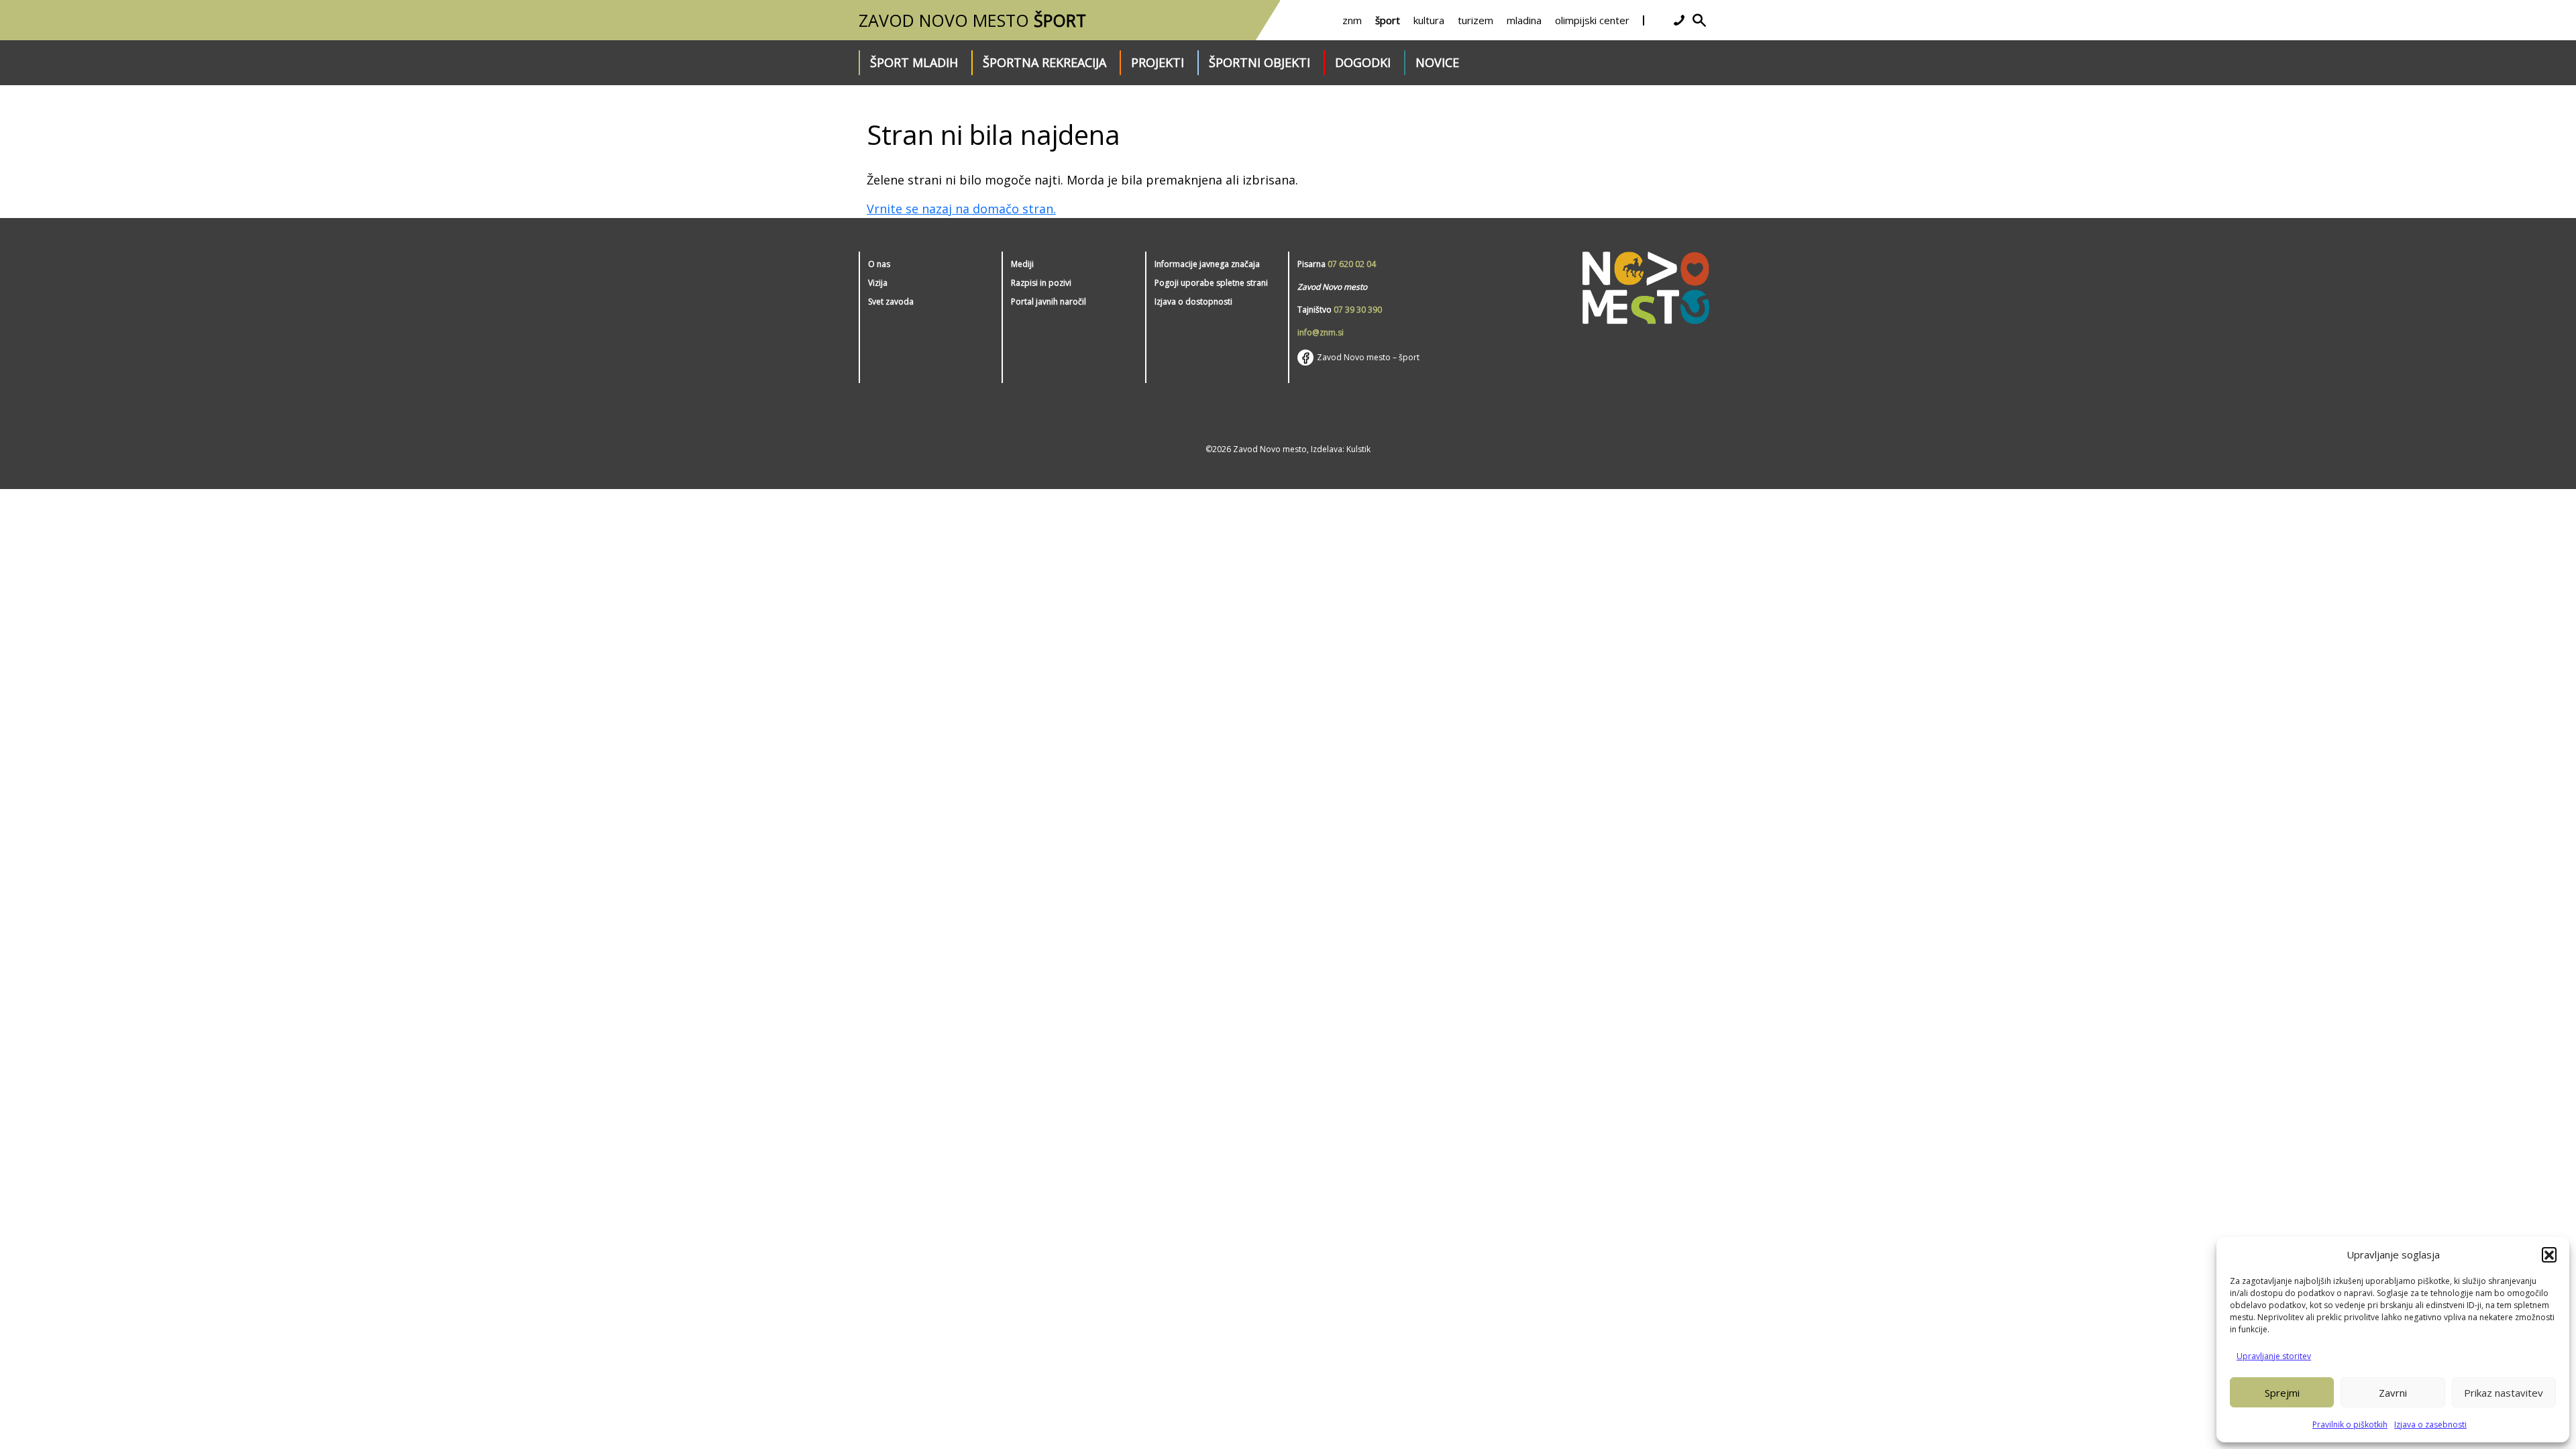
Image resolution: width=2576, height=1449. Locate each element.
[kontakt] (1679, 20)
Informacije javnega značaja (1207, 264)
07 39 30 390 (1358, 310)
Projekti (1158, 62)
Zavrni (2393, 1393)
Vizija (878, 283)
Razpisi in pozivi (1041, 283)
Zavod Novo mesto (972, 20)
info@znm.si (1321, 332)
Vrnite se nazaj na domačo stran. (961, 209)
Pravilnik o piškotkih (2350, 1425)
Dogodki (1363, 62)
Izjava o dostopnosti (1193, 302)
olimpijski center (1592, 20)
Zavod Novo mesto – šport (1368, 357)
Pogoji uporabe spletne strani (1211, 283)
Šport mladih (914, 62)
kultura (1429, 20)
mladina (1524, 20)
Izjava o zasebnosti (2430, 1425)
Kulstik (1358, 449)
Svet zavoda (891, 302)
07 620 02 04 (1352, 264)
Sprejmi (2282, 1393)
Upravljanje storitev (2274, 1356)
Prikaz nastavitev (2504, 1393)
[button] (2549, 1254)
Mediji (1022, 264)
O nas (879, 264)
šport (1388, 20)
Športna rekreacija (1044, 62)
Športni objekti (1259, 62)
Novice (1437, 62)
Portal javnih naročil (1049, 302)
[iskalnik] (1699, 20)
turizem (1475, 20)
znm (1352, 20)
